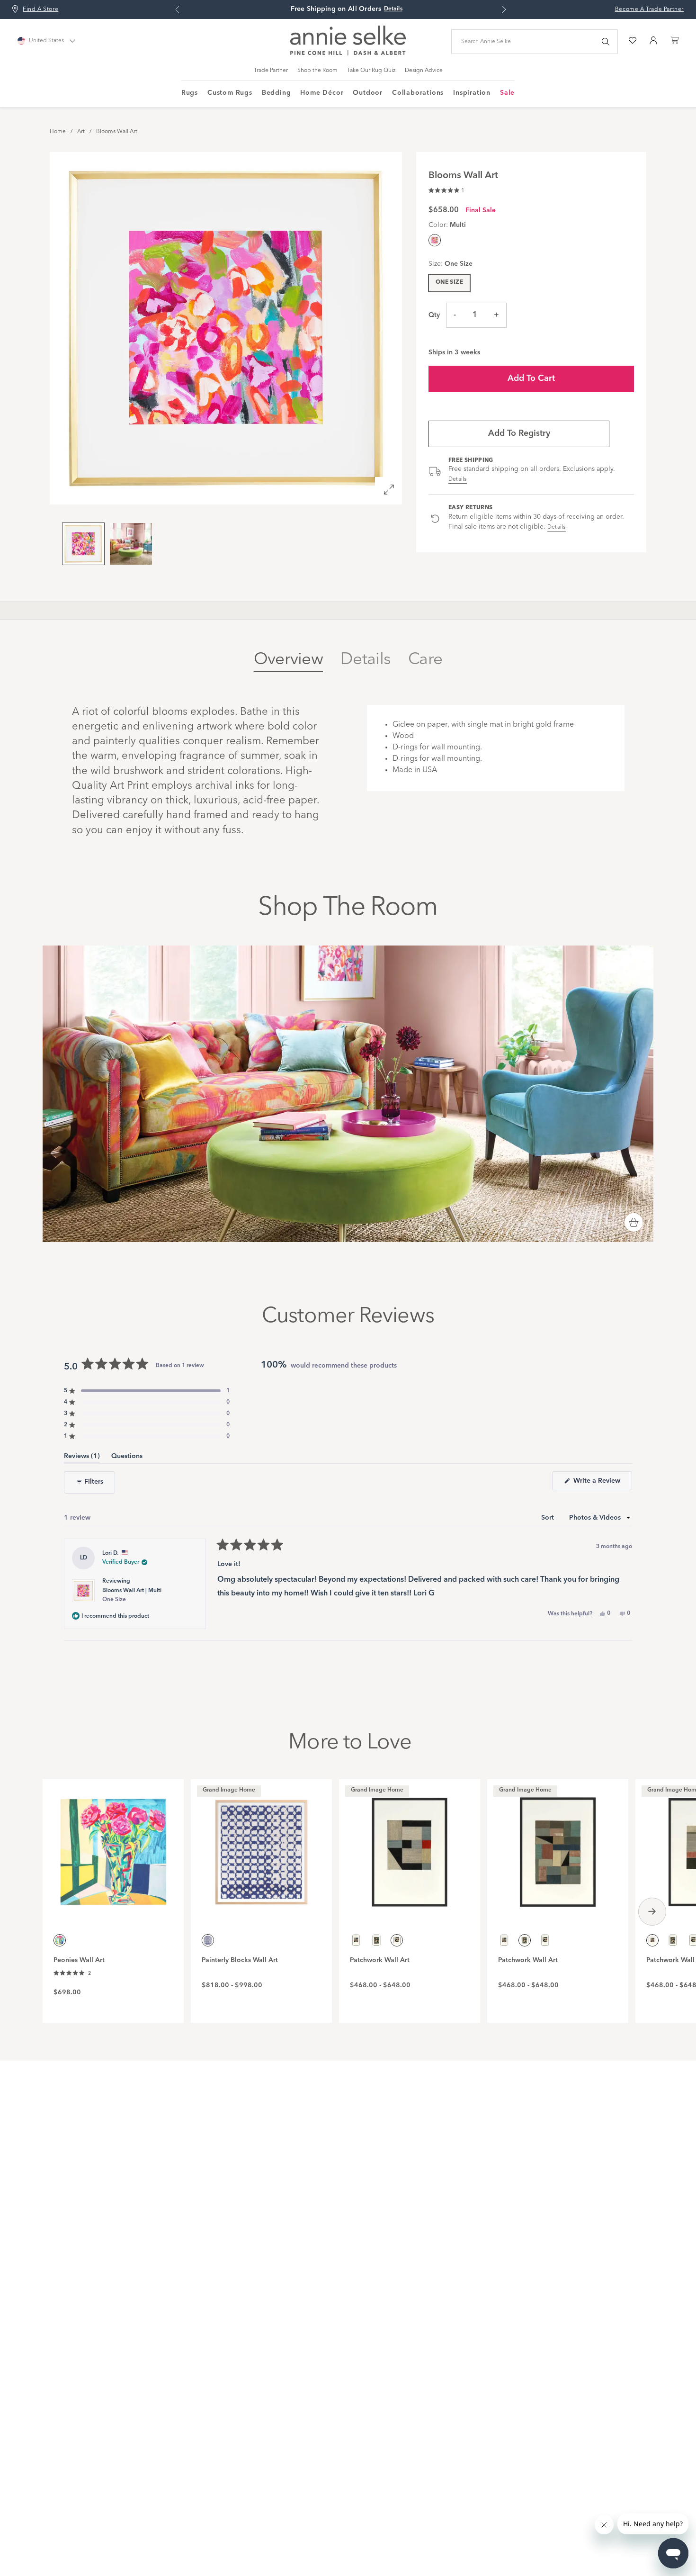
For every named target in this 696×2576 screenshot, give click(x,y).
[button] (446, 189)
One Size (449, 282)
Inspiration (472, 93)
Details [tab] (366, 660)
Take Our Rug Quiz (371, 71)
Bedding (277, 93)
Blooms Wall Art (117, 132)
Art (81, 132)
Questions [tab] (127, 1458)
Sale (507, 93)
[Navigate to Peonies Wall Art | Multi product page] (113, 1847)
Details (458, 479)
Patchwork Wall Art (380, 1960)
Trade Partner (271, 71)
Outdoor (368, 93)
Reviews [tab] (82, 1458)
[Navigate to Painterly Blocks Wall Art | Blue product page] (261, 1847)
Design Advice (424, 71)
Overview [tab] (288, 660)
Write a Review (602, 1484)
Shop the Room (317, 71)
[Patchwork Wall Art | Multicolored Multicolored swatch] (356, 1940)
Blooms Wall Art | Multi (132, 1595)
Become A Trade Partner (649, 9)
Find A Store (40, 9)
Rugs (190, 93)
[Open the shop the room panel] (634, 1223)
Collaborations (418, 93)
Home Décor (322, 93)
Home (58, 132)
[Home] (348, 54)
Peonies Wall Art (79, 1960)
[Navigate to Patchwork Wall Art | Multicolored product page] (410, 1847)
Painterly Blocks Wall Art (240, 1960)
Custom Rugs (230, 93)
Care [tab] (425, 660)
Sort (549, 1518)
